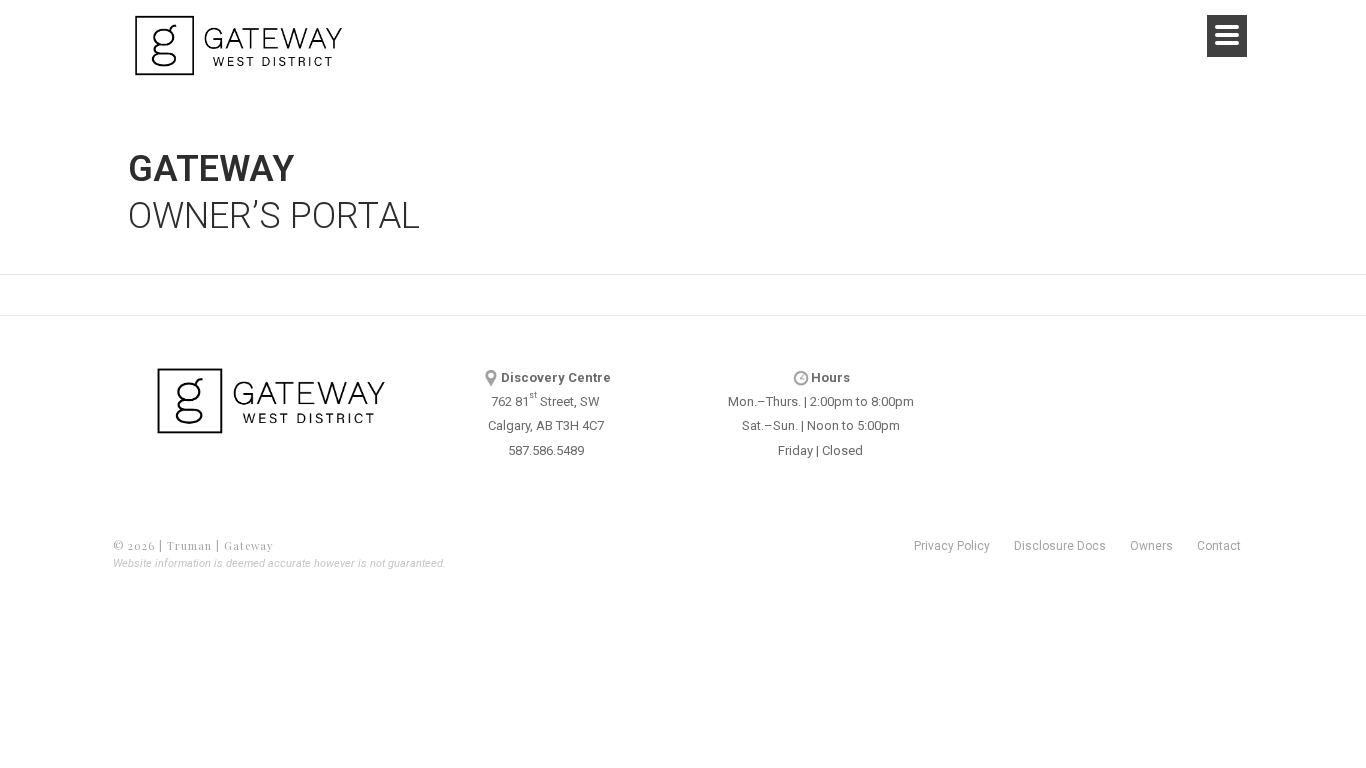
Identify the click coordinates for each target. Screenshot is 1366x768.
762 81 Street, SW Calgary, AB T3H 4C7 (549, 402)
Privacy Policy (952, 546)
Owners (1151, 546)
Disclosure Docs (1060, 546)
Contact (1219, 546)
